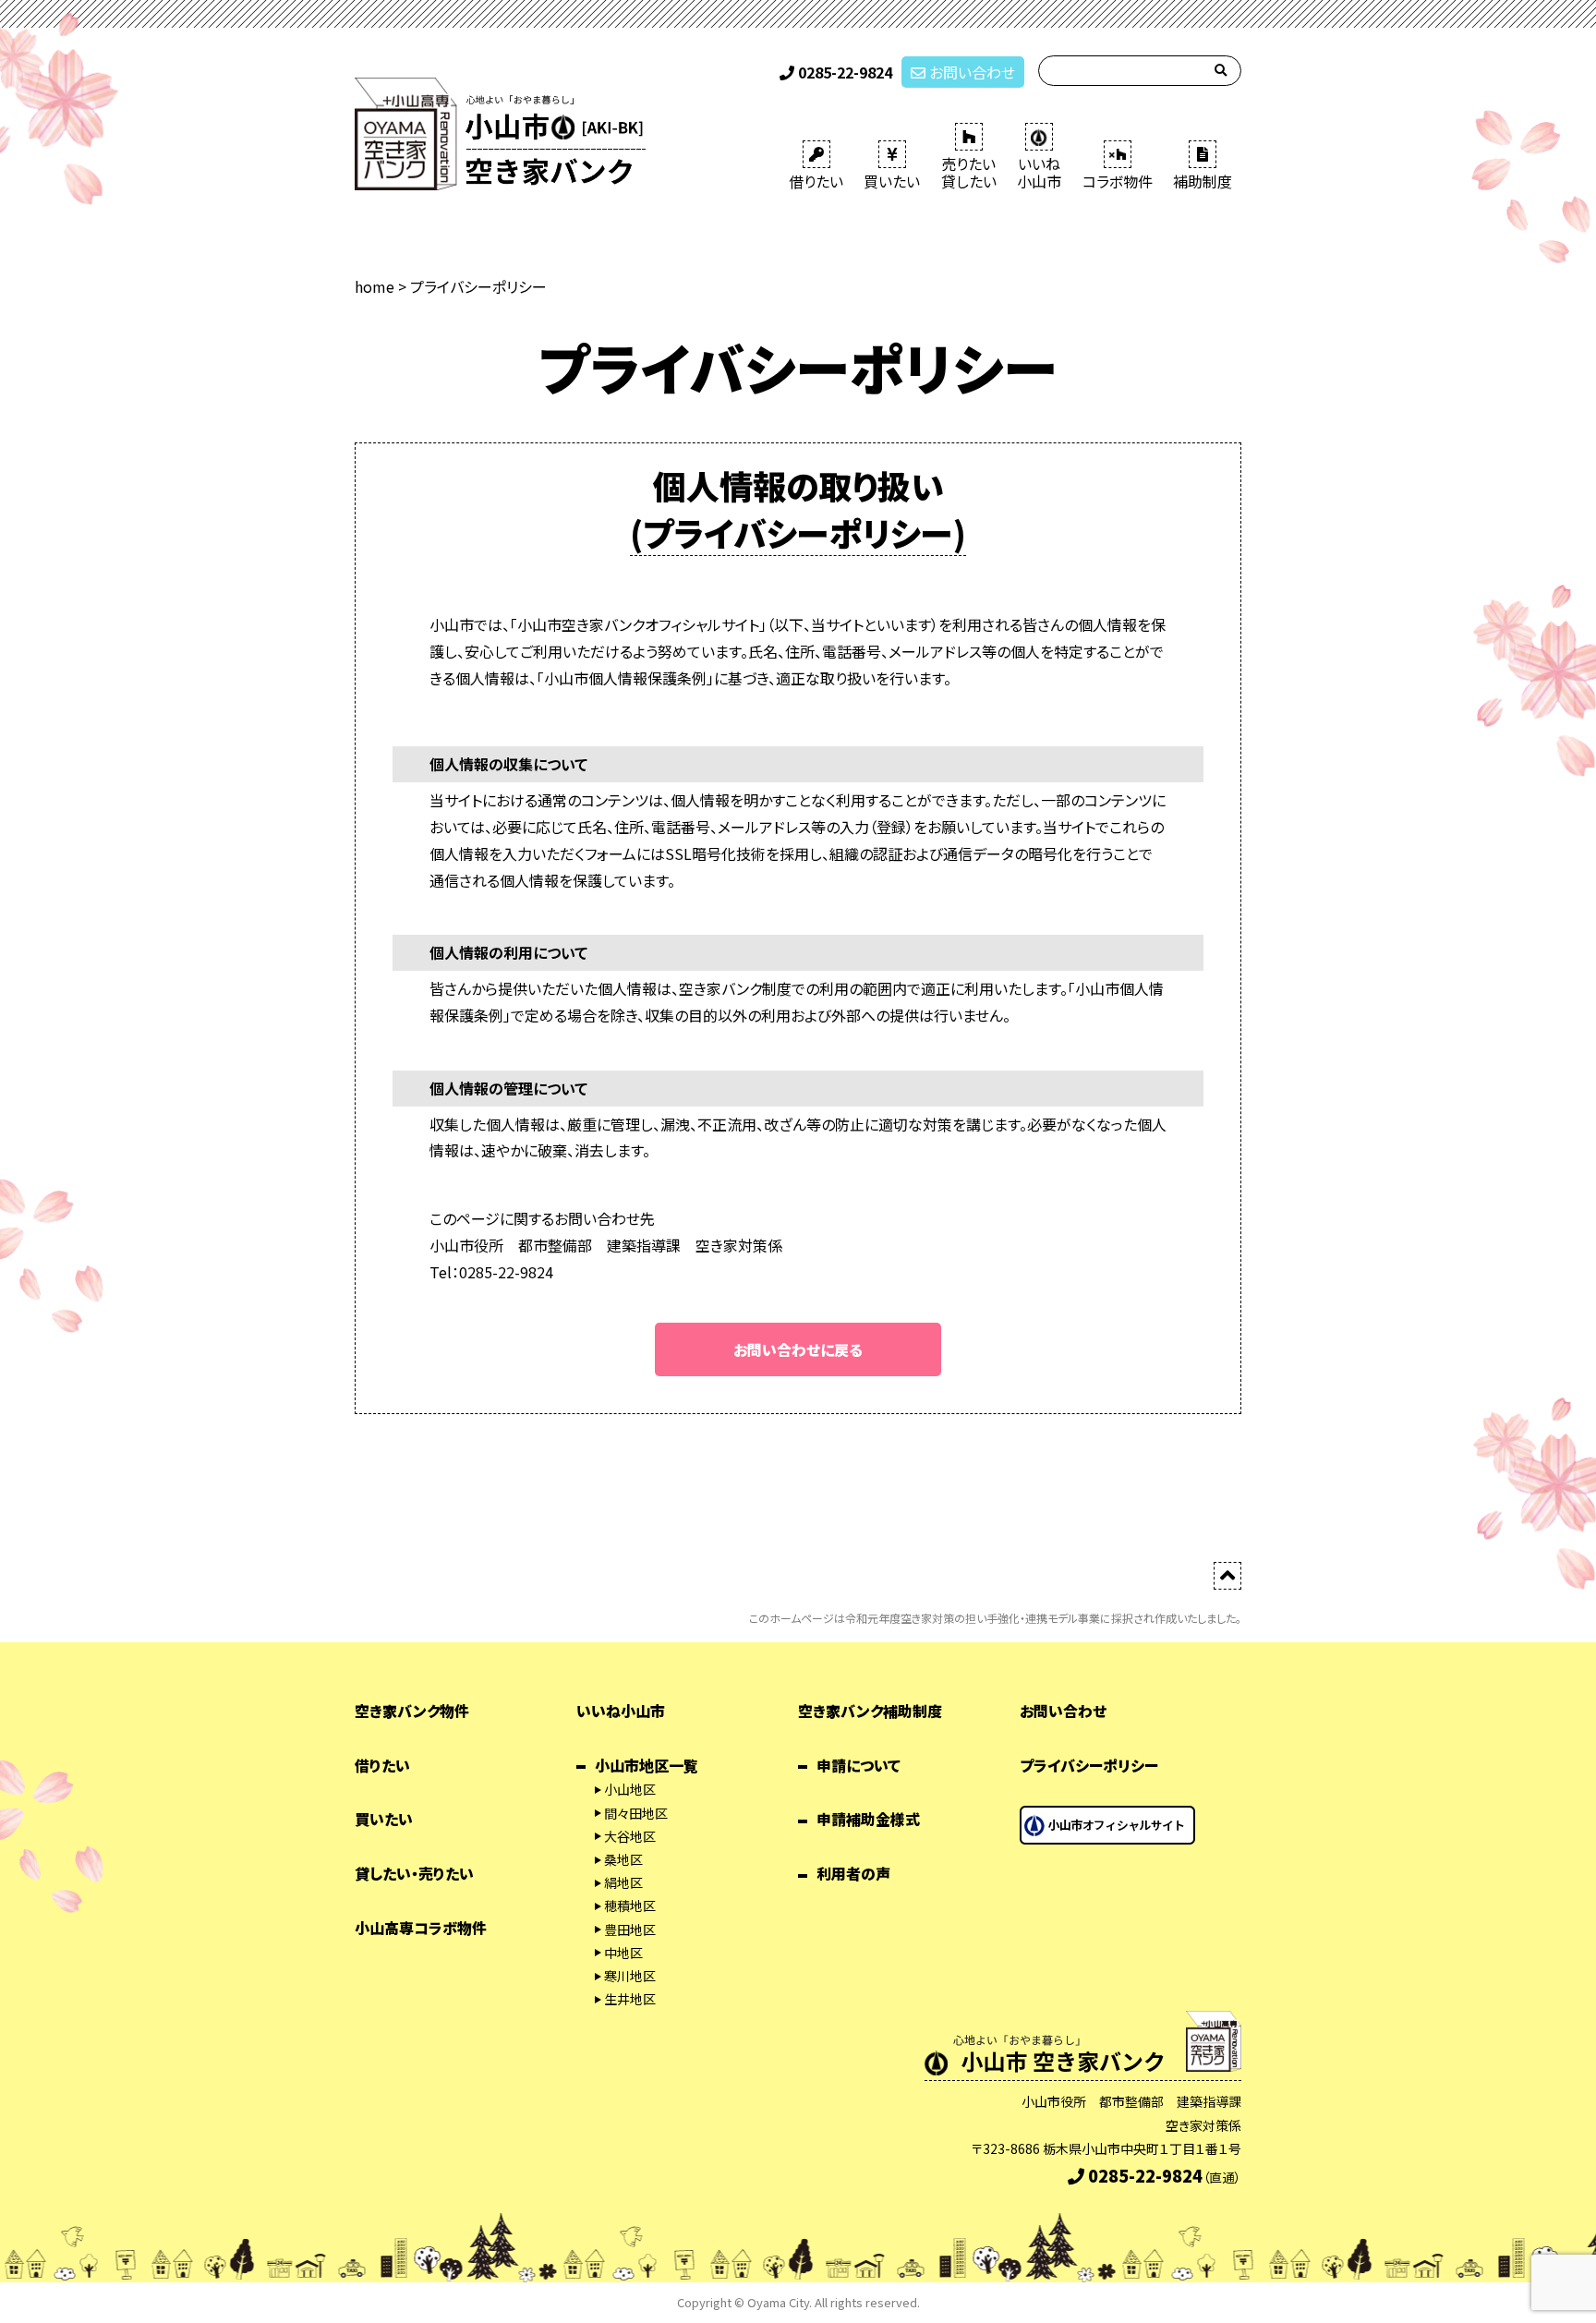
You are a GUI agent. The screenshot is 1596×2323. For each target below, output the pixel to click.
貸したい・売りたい (414, 1873)
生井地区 (630, 1999)
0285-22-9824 (843, 72)
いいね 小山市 (1039, 172)
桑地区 (623, 1859)
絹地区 (623, 1882)
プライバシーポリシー (1089, 1765)
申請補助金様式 (868, 1819)
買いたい (892, 181)
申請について (858, 1765)
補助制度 (1203, 181)
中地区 (623, 1953)
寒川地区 (630, 1976)
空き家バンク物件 (412, 1711)
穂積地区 (630, 1906)
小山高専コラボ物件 (421, 1928)
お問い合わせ (970, 72)
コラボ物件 (1118, 181)
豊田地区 (630, 1930)
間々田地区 (636, 1813)
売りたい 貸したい (969, 172)
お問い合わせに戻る (798, 1349)
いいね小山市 (621, 1711)
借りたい (816, 181)
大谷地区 (630, 1836)
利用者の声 (853, 1873)
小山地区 (630, 1789)
